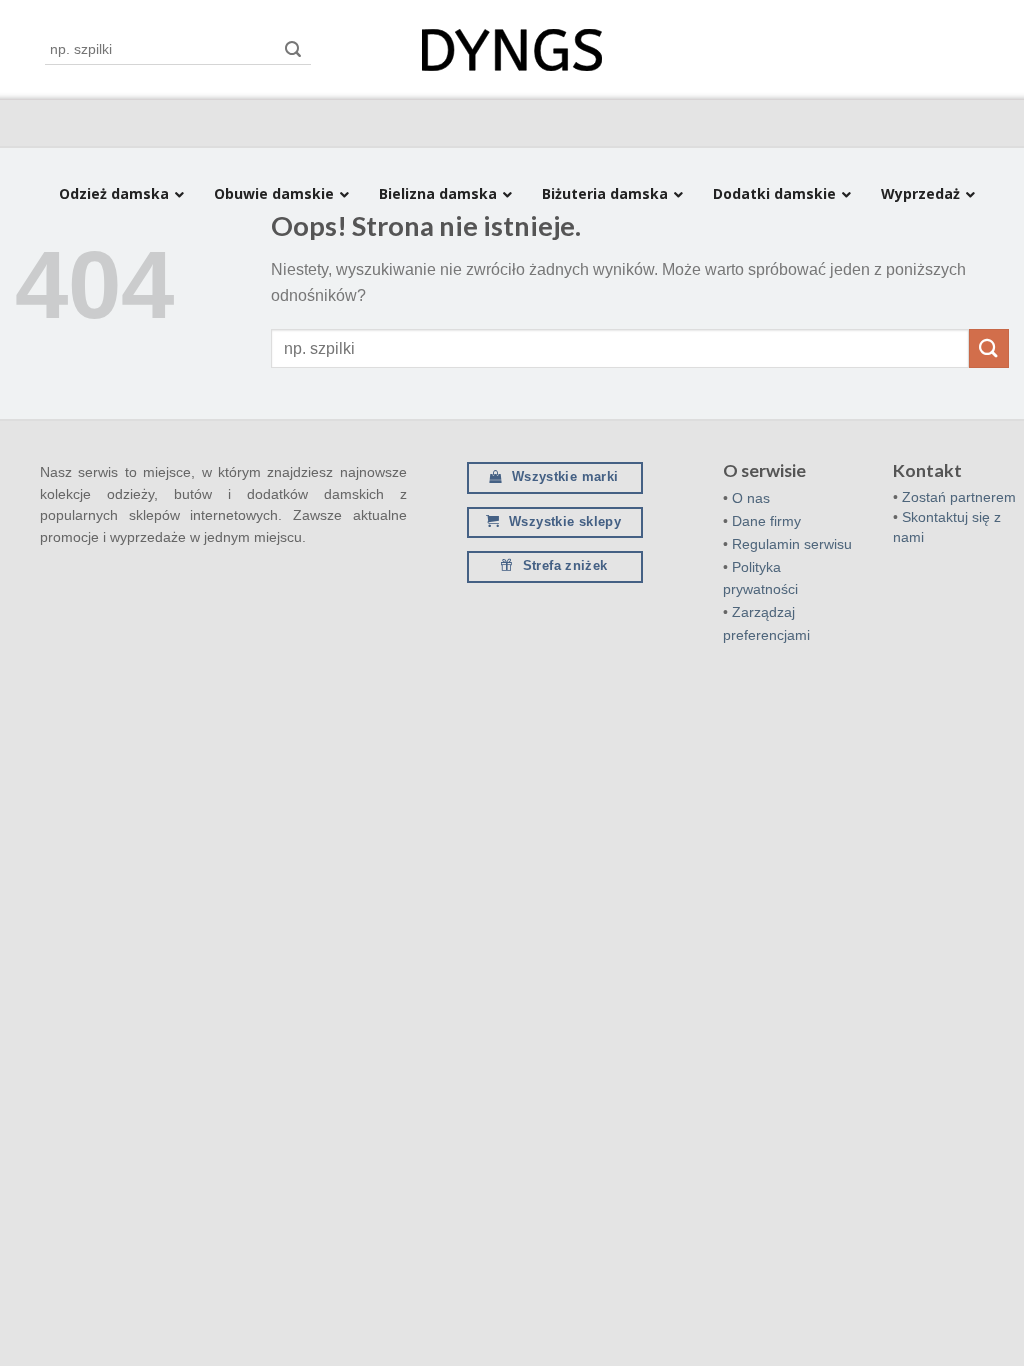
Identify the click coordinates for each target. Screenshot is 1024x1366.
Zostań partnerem (959, 497)
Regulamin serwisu (792, 544)
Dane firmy (766, 521)
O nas (751, 498)
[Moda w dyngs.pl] (512, 50)
